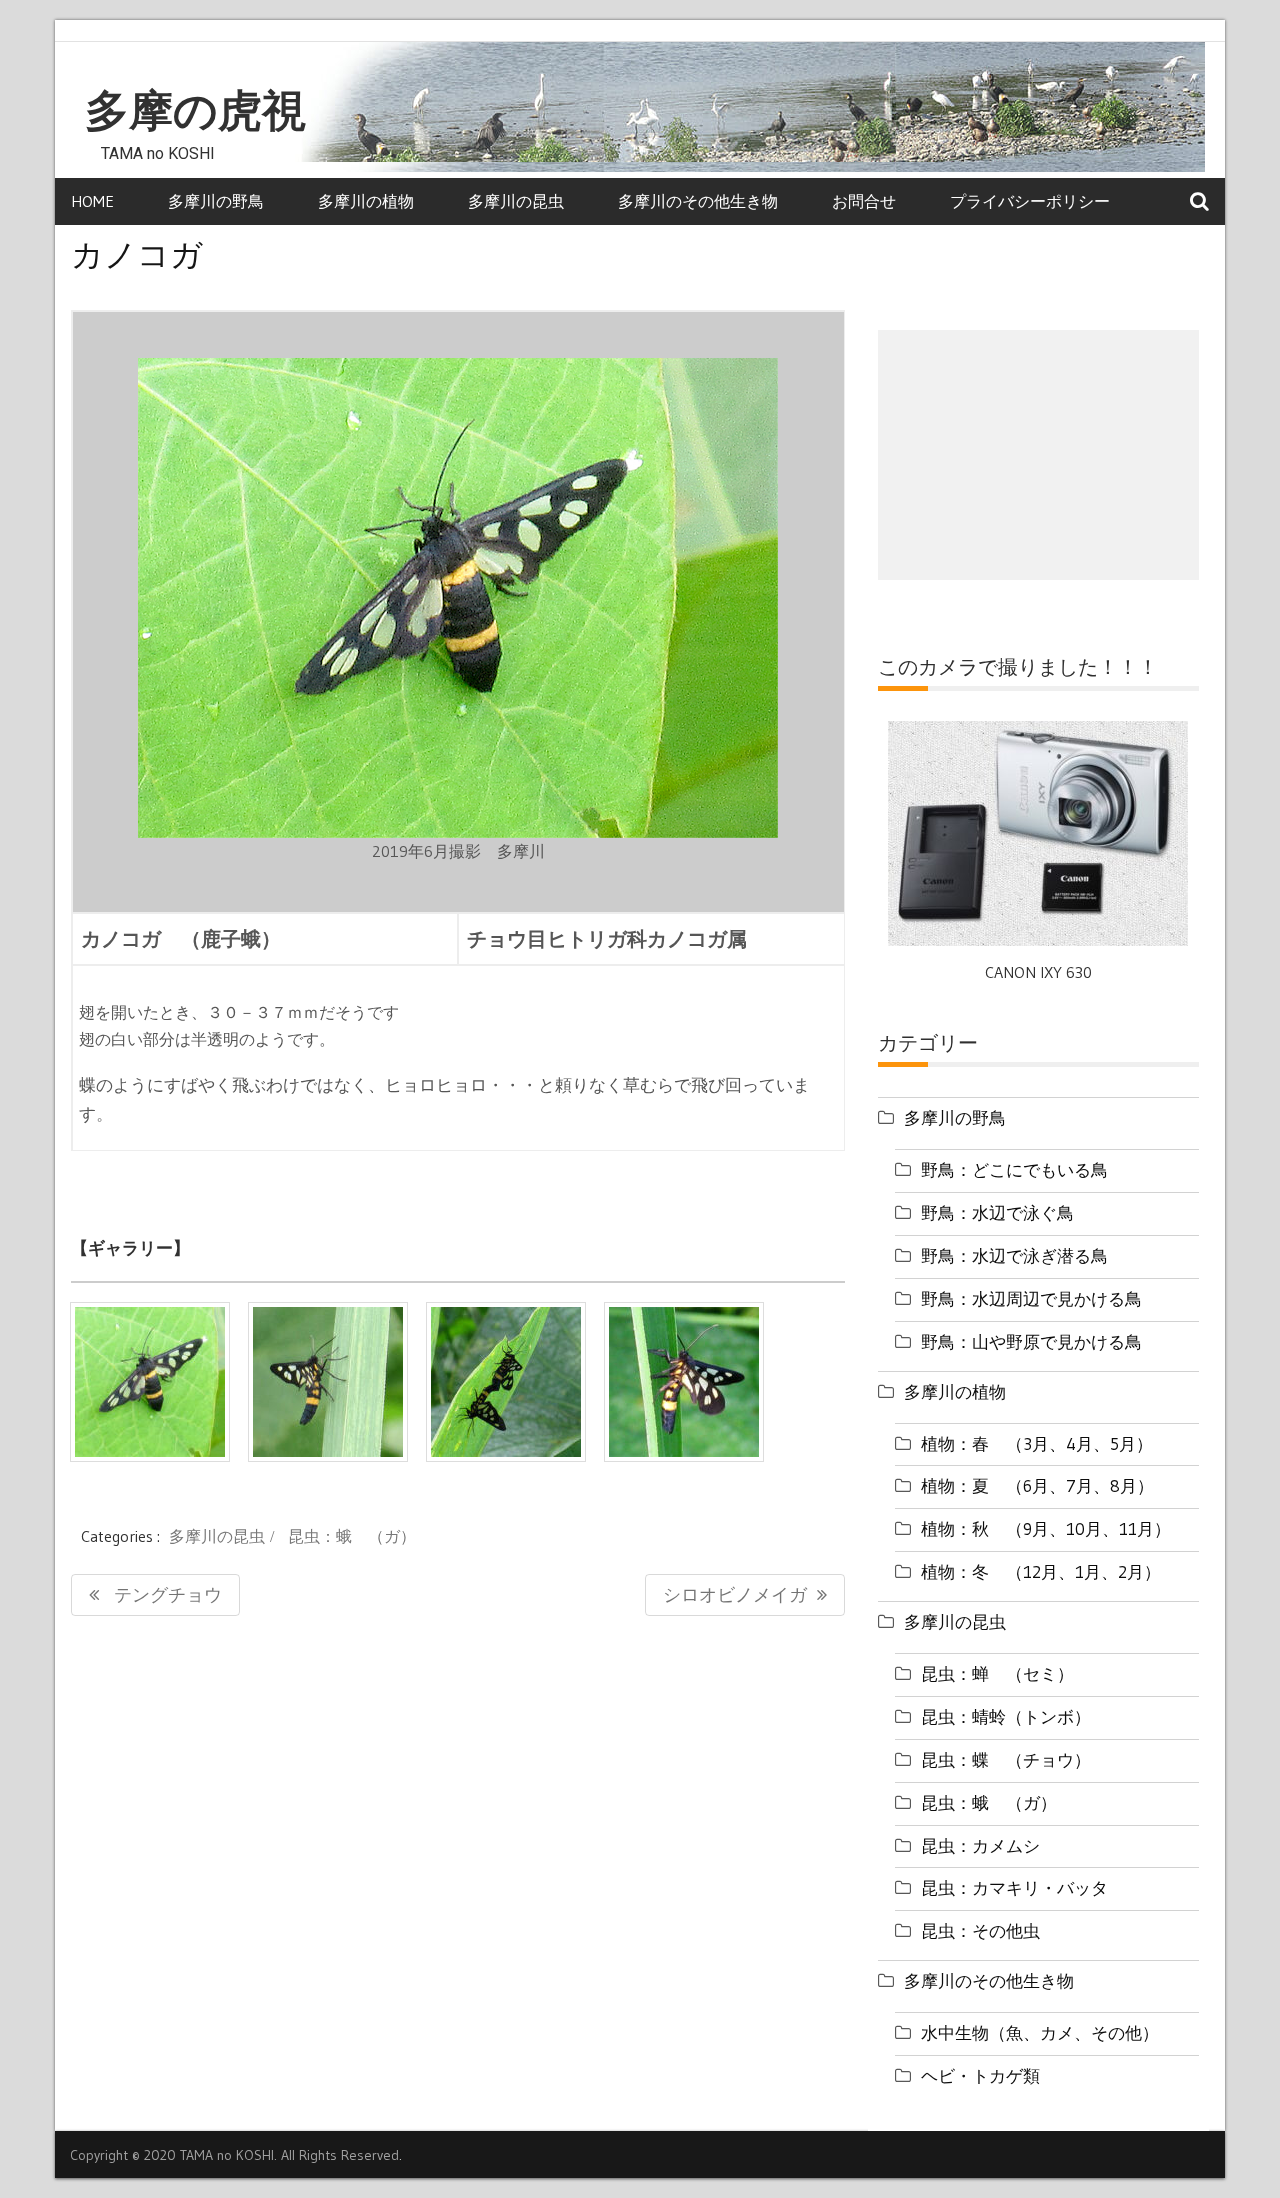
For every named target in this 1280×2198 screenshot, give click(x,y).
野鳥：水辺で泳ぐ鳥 (997, 1212)
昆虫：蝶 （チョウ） (1006, 1759)
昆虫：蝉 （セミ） (997, 1673)
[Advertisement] (1038, 455)
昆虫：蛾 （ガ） (352, 1536)
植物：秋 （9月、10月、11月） (1046, 1528)
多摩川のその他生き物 (698, 201)
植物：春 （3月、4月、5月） (1037, 1443)
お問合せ (864, 201)
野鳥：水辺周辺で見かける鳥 (1031, 1298)
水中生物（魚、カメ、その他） (1040, 2032)
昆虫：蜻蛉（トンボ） (1006, 1716)
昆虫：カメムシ (980, 1845)
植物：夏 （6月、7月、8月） (1037, 1485)
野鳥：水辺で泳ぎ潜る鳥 (1014, 1255)
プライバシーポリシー (1030, 201)
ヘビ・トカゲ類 (980, 2075)
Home (92, 201)
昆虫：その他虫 (980, 1930)
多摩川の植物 (366, 201)
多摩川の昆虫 (516, 201)
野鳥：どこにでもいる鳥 (1014, 1169)
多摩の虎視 (195, 111)
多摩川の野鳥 (216, 201)
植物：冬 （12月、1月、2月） (1041, 1571)
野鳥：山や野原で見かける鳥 (1031, 1341)
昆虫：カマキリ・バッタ (1014, 1887)
